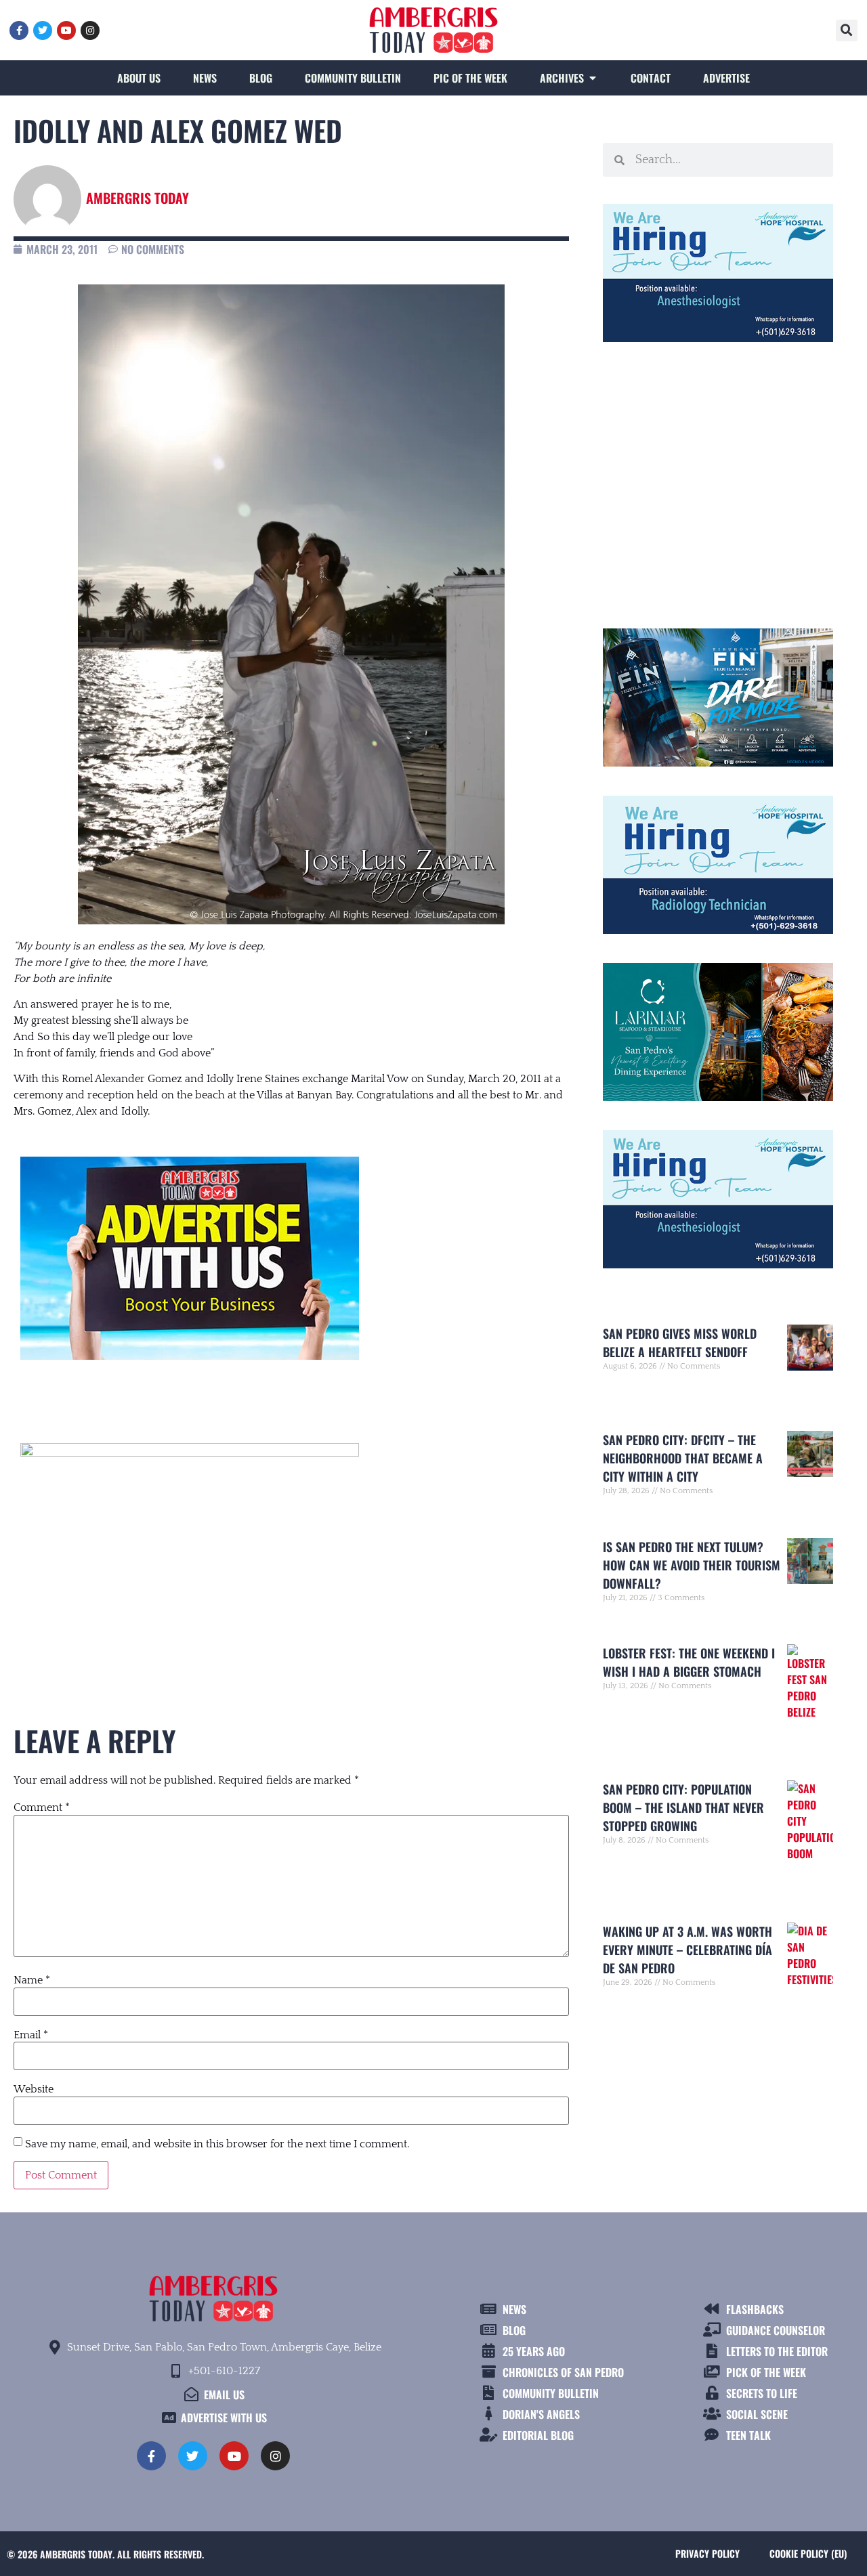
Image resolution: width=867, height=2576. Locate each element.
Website (34, 2089)
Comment (42, 1807)
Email (31, 2035)
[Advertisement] (718, 479)
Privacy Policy (707, 2553)
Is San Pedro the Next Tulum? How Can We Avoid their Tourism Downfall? (692, 1565)
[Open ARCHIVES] (593, 78)
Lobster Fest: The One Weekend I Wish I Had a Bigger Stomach (689, 1662)
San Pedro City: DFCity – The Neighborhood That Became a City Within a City (683, 1458)
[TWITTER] (43, 30)
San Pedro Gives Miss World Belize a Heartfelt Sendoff (680, 1343)
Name (32, 1980)
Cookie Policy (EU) (808, 2553)
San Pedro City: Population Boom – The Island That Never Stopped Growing (683, 1807)
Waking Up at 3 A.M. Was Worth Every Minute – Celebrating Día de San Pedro (688, 1950)
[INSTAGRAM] (90, 30)
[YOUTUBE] (66, 30)
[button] (847, 30)
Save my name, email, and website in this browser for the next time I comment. (217, 2144)
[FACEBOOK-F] (19, 30)
